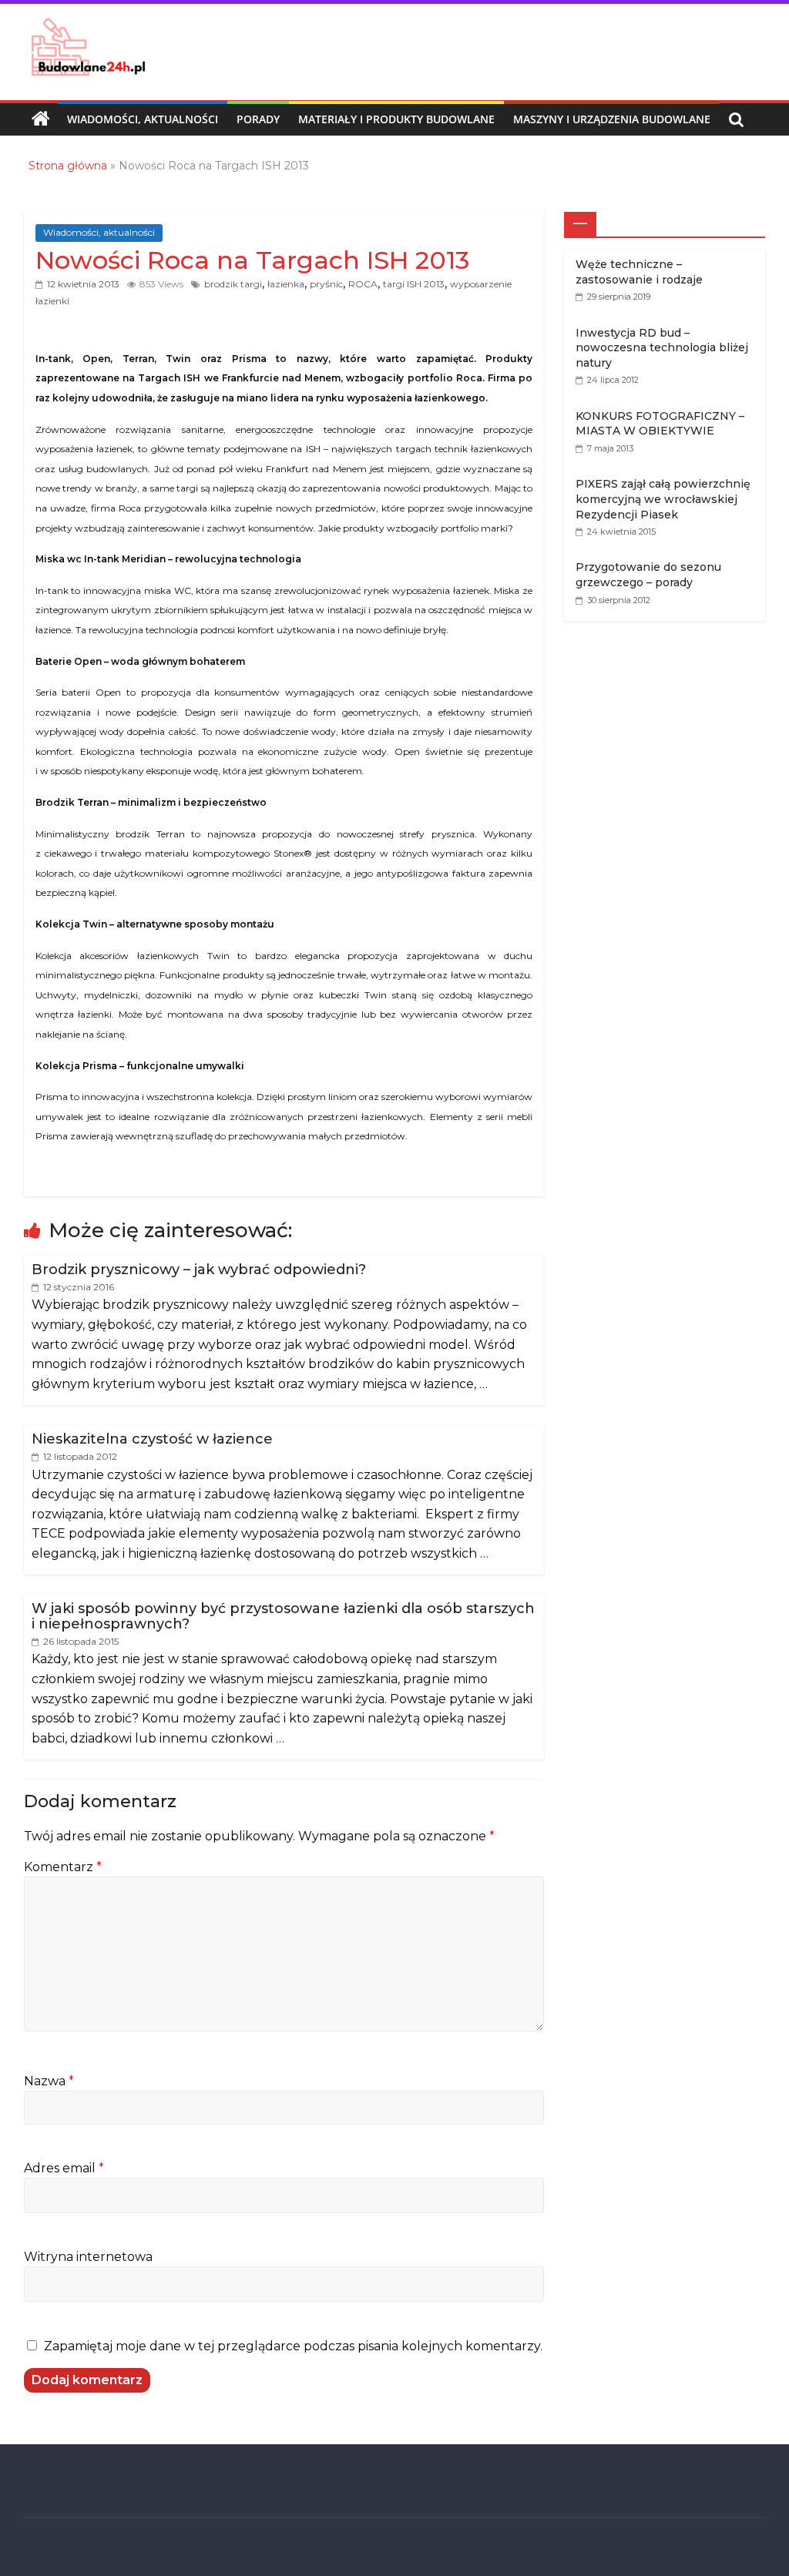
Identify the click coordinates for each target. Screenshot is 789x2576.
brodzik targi (233, 284)
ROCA (363, 284)
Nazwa (49, 2081)
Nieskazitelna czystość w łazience (152, 1439)
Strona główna (68, 166)
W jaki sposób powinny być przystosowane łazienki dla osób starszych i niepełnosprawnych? (283, 1616)
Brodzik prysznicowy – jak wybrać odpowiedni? (199, 1270)
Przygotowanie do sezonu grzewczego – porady (648, 575)
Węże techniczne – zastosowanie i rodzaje (639, 272)
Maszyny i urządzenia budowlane (612, 119)
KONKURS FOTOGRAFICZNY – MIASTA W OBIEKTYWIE (660, 424)
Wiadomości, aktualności (143, 119)
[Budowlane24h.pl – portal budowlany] (41, 119)
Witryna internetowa (88, 2257)
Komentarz (63, 1867)
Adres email (64, 2168)
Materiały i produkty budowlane (396, 119)
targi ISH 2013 (414, 284)
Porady (258, 119)
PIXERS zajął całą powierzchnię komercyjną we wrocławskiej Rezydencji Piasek (663, 499)
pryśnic (326, 284)
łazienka (286, 284)
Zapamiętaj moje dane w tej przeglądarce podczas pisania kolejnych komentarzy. (293, 2346)
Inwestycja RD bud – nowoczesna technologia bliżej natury (662, 348)
